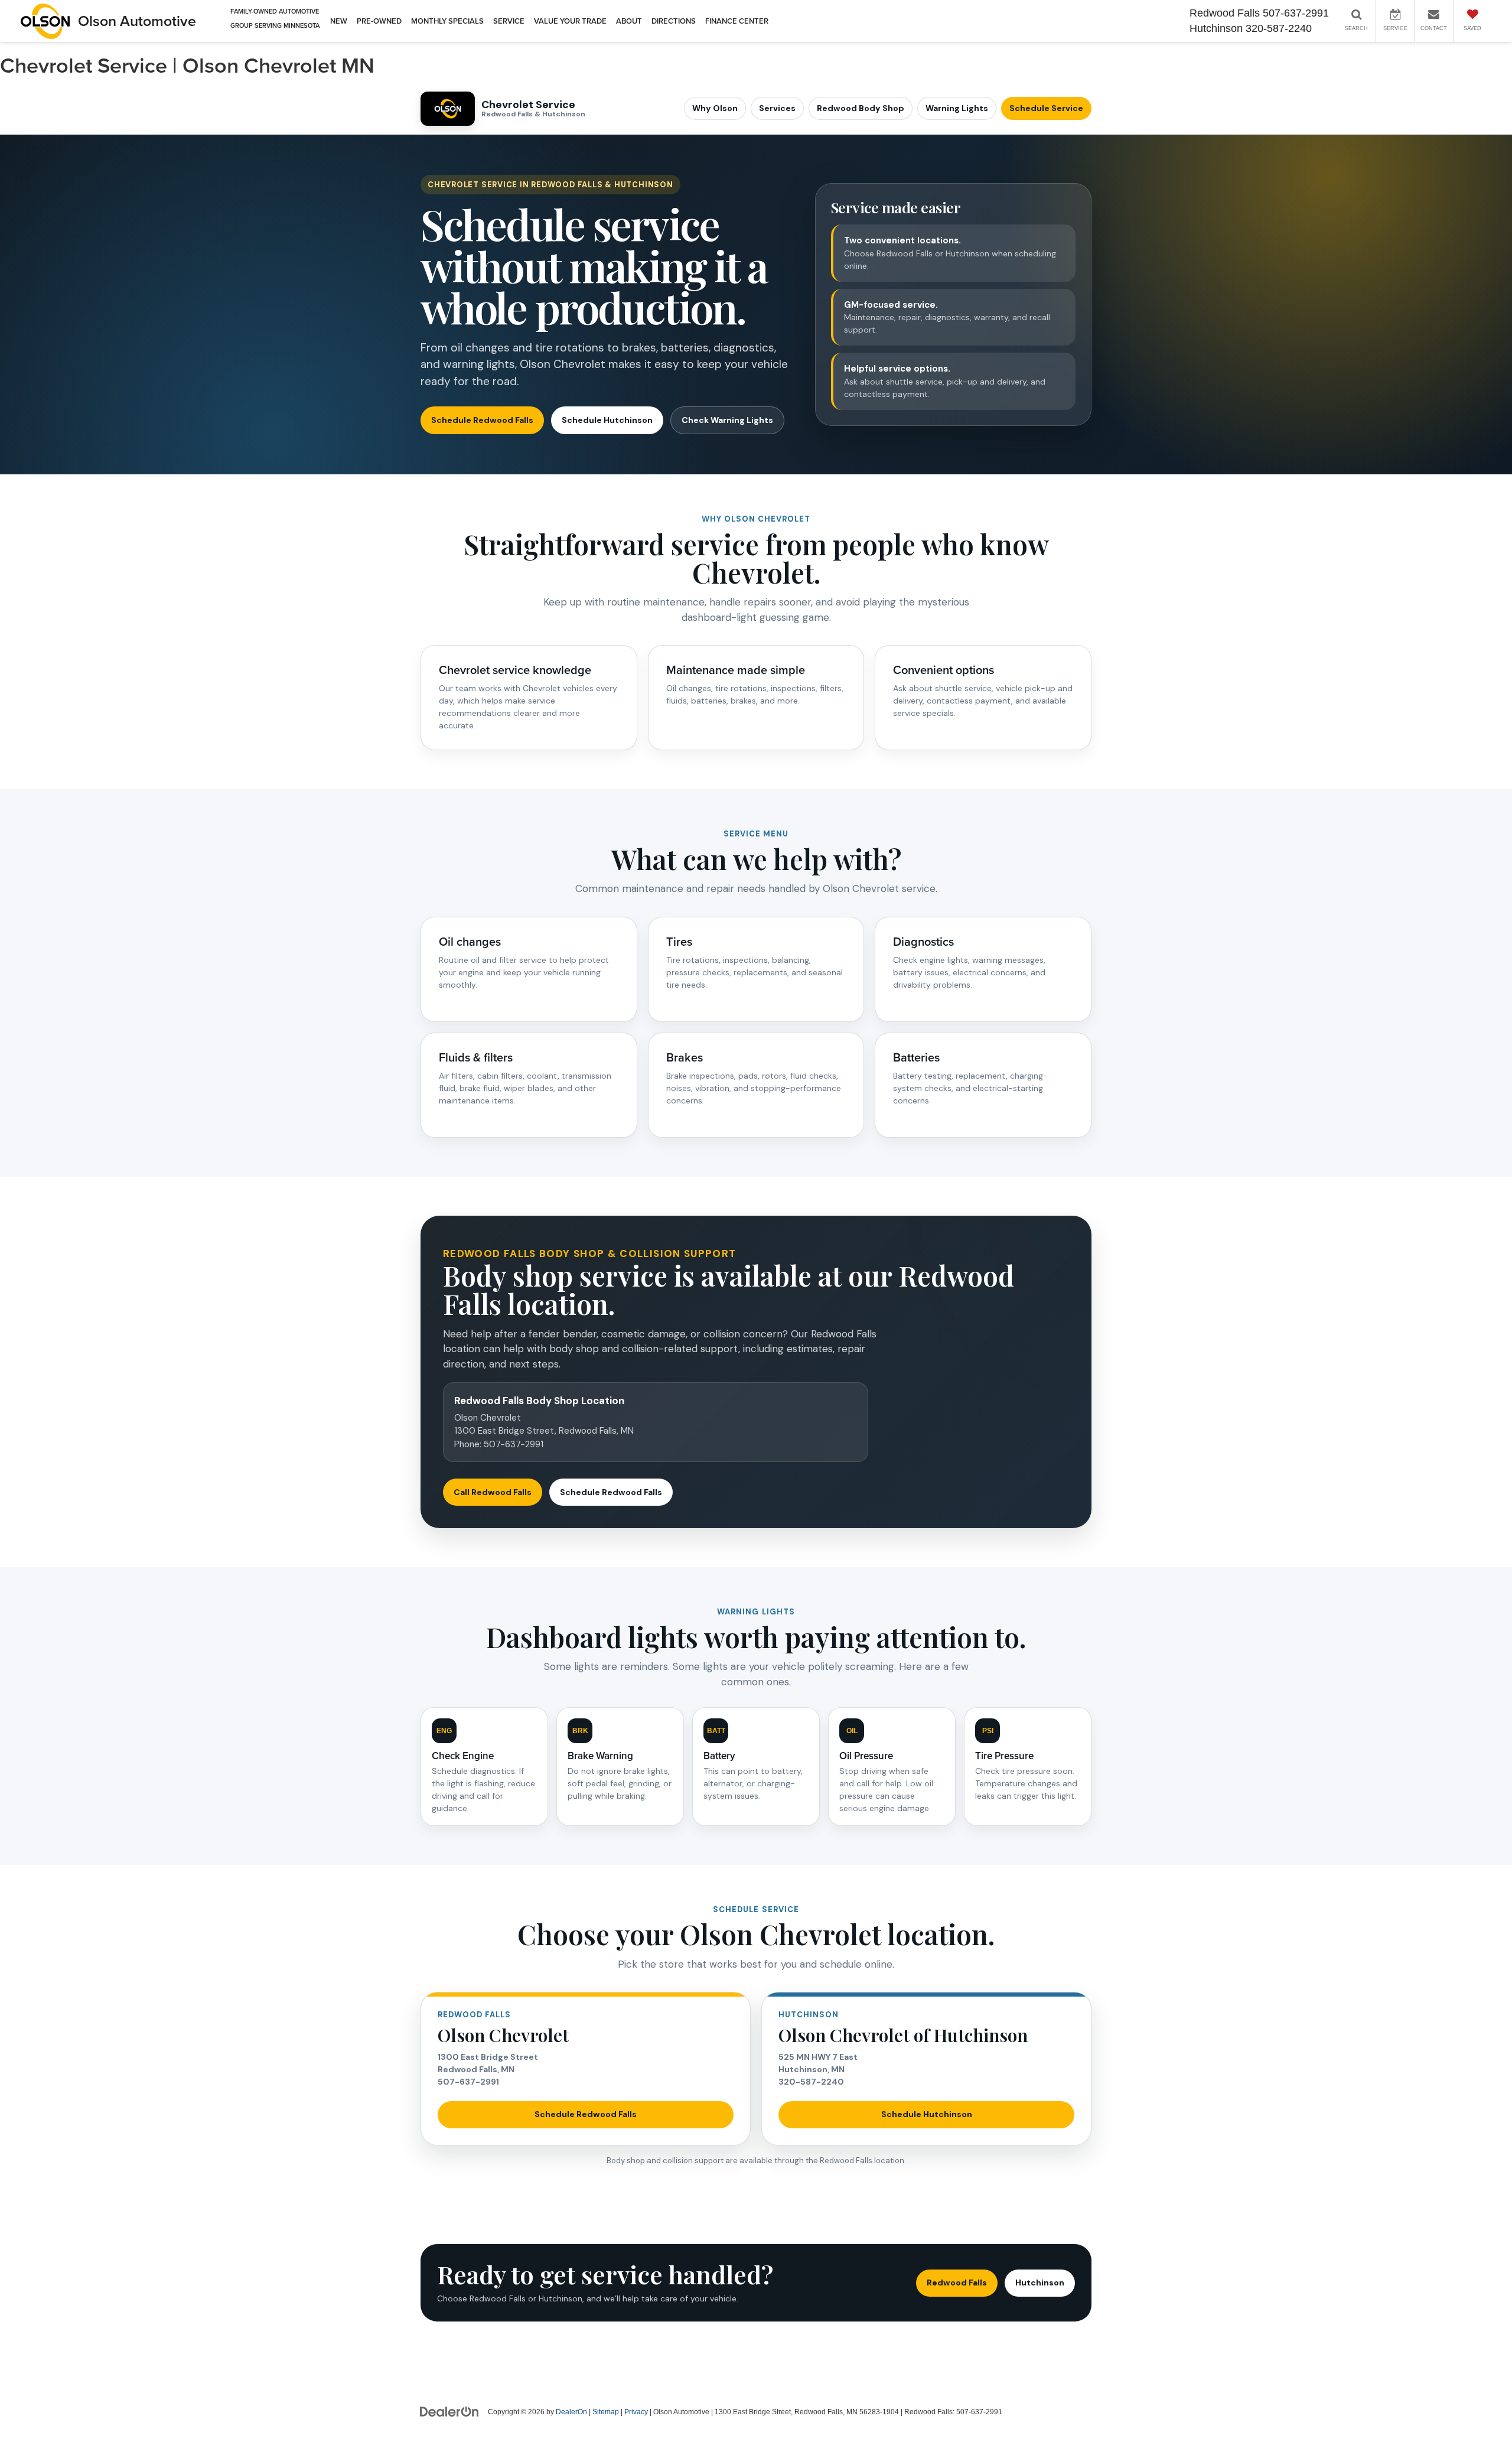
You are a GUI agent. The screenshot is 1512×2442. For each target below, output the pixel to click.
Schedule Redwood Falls (482, 420)
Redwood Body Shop (861, 108)
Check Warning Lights (727, 420)
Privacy (636, 2412)
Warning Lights (957, 108)
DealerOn (571, 2412)
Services (777, 108)
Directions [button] (674, 21)
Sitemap (606, 2412)
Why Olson (715, 108)
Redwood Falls (957, 2283)
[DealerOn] (449, 2411)
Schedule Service (1046, 108)
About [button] (629, 21)
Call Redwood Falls (493, 1492)
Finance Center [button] (737, 21)
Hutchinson (1040, 2283)
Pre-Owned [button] (379, 21)
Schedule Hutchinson (607, 420)
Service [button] (509, 21)
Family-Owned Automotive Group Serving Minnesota (275, 19)
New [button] (339, 21)
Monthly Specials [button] (447, 21)
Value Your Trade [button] (570, 21)
